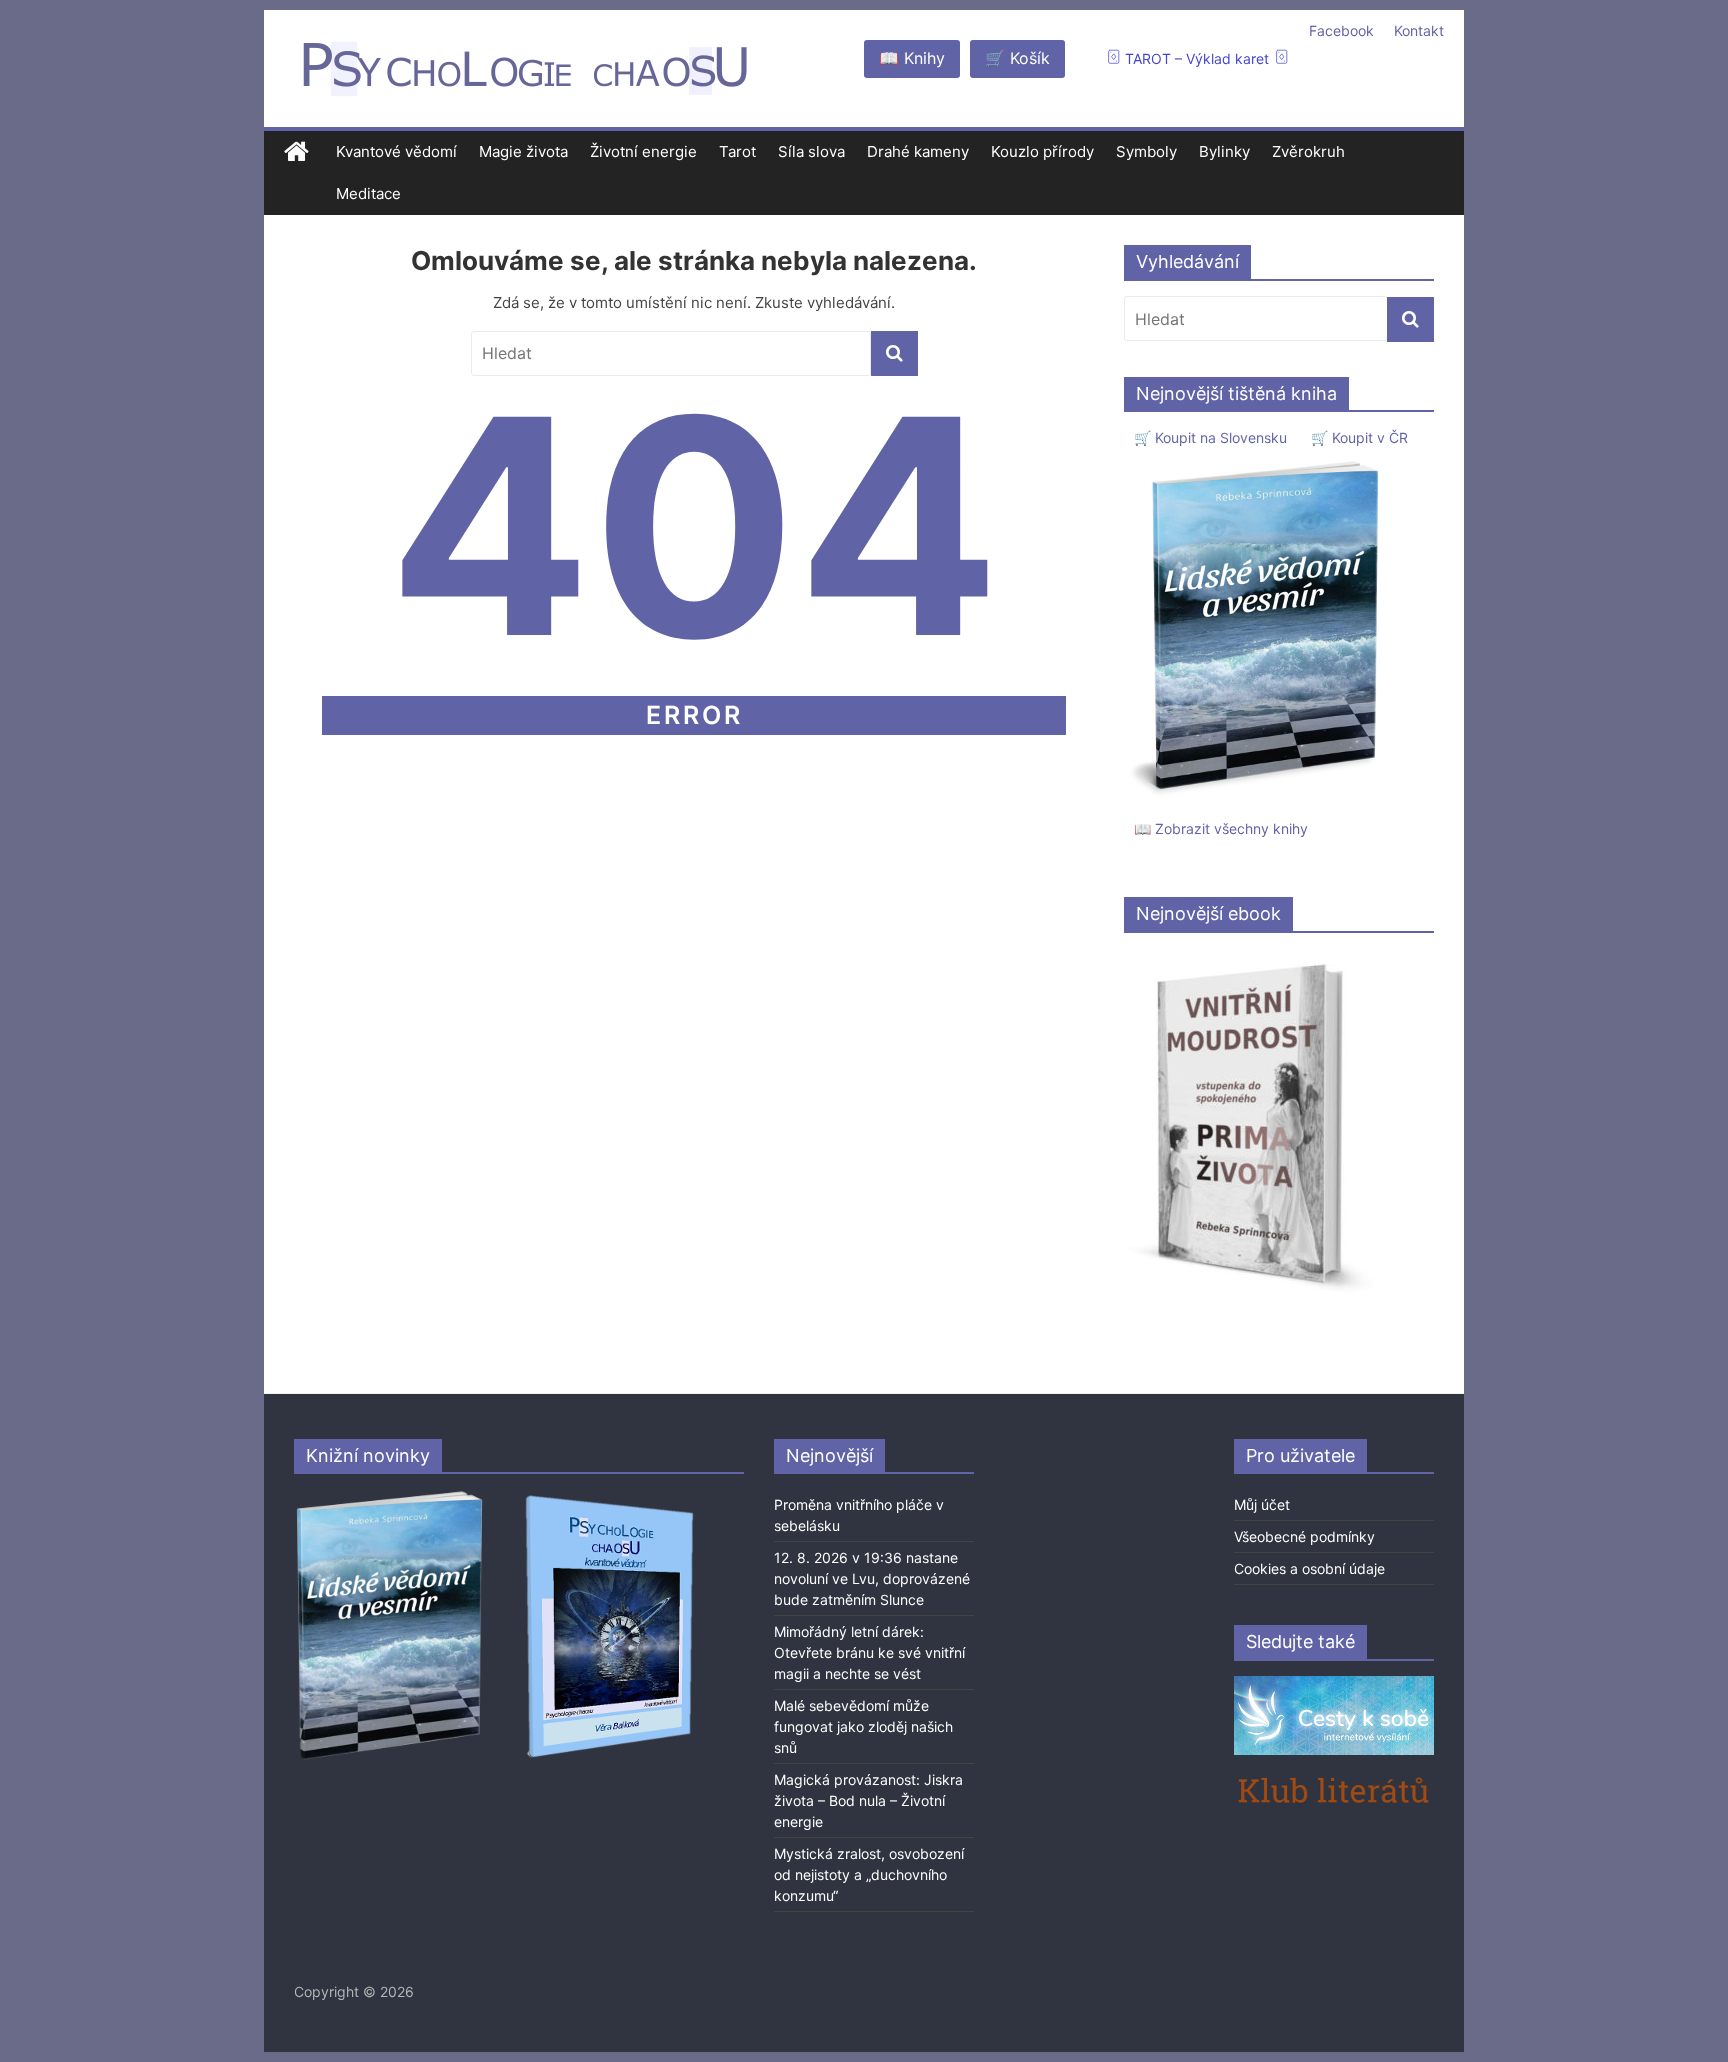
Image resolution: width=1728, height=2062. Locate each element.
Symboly (1146, 151)
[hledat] (894, 353)
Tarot (737, 151)
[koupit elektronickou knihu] (1249, 958)
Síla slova (811, 151)
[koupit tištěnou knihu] (1260, 460)
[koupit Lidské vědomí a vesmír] (391, 1498)
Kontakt (1419, 30)
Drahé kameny (918, 151)
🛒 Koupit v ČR (1359, 437)
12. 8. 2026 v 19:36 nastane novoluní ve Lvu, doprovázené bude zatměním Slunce (872, 1578)
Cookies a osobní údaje (1309, 1568)
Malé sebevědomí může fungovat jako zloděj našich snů (863, 1726)
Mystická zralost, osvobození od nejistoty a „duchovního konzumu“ (869, 1874)
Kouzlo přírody (1042, 151)
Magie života (523, 151)
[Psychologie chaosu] (296, 152)
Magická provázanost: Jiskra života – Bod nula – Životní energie (868, 1800)
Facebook (1341, 30)
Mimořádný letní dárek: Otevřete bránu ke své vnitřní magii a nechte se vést (869, 1652)
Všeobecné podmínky (1304, 1536)
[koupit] (609, 1498)
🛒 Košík (1017, 58)
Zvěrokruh (1308, 151)
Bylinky (1224, 151)
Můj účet (1262, 1504)
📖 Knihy (912, 58)
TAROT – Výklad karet (1197, 58)
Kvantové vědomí (396, 151)
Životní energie (643, 151)
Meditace (368, 193)
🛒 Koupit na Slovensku (1210, 437)
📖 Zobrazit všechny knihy (1221, 828)
